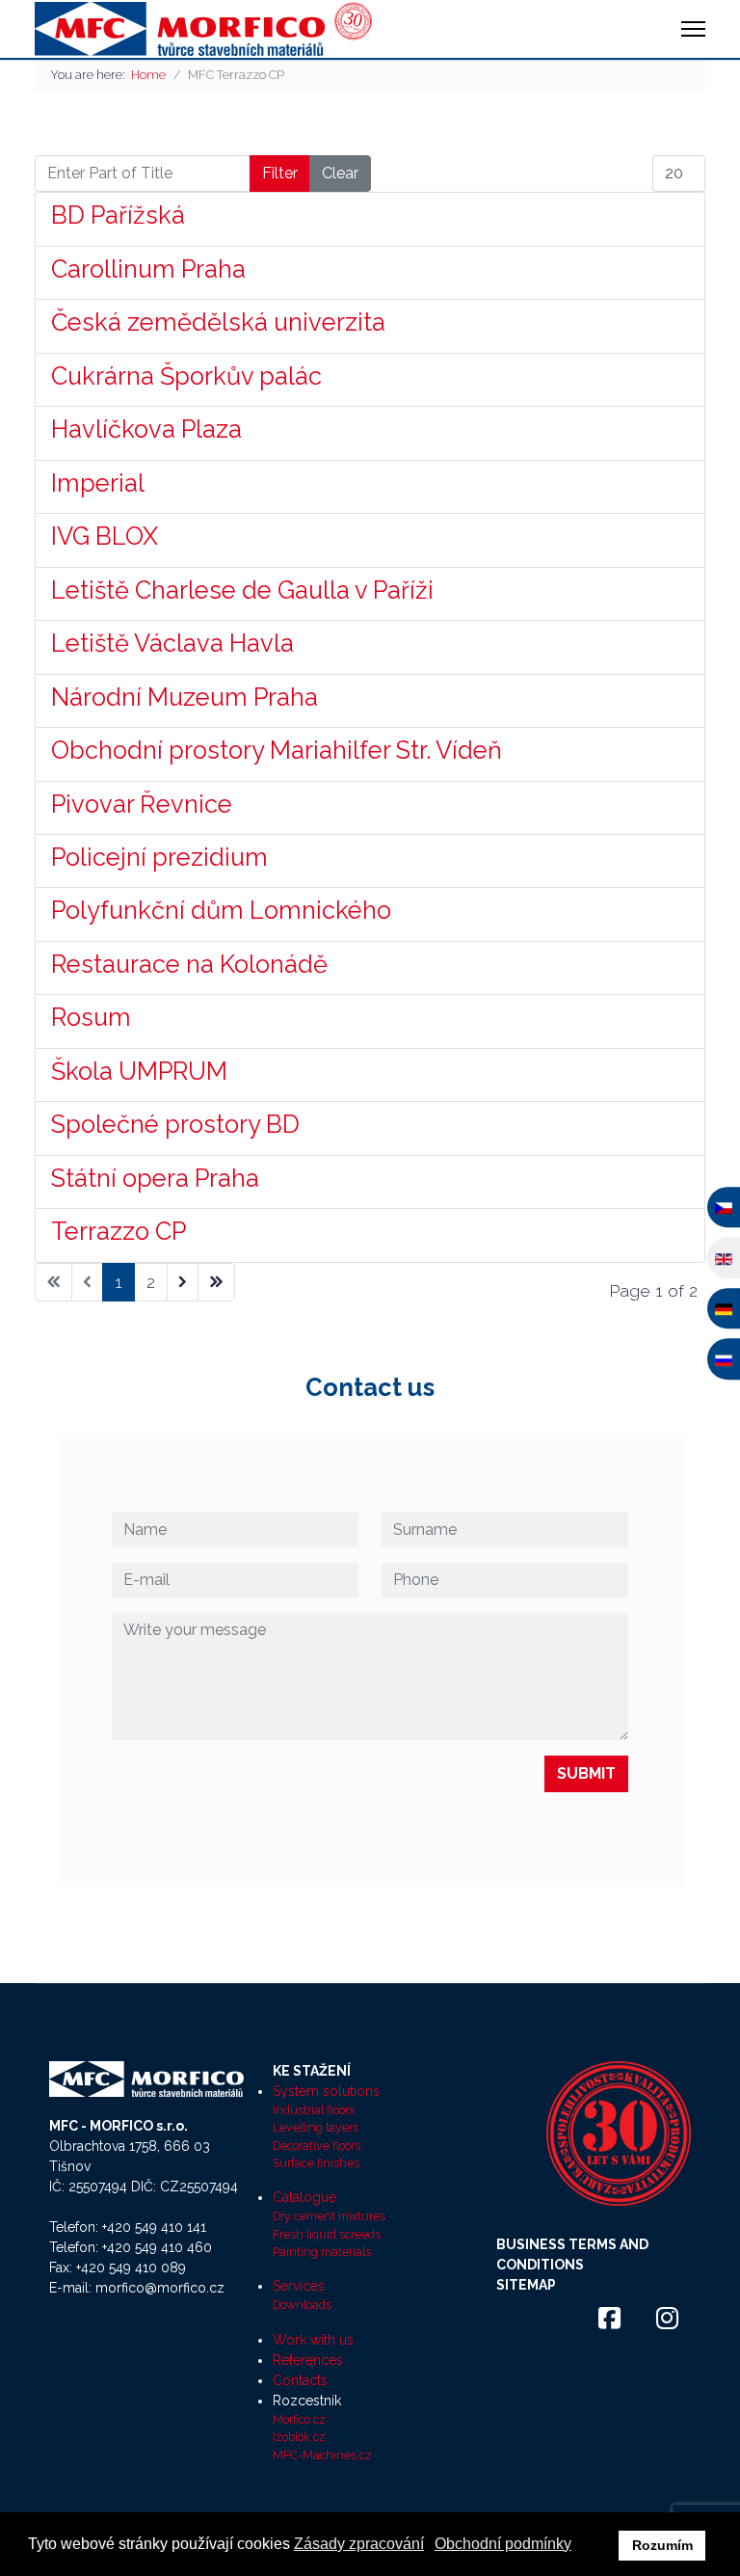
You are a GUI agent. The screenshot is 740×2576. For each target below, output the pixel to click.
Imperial (98, 483)
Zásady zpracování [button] (359, 2544)
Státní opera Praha (155, 1178)
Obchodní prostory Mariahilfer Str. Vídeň (277, 750)
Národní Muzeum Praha (185, 697)
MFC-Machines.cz (322, 2455)
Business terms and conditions (572, 2254)
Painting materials (322, 2252)
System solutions (326, 2091)
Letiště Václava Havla (172, 643)
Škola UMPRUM (139, 1071)
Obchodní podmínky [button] (503, 2544)
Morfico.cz (299, 2419)
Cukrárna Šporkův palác (186, 376)
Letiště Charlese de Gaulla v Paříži (242, 590)
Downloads (302, 2305)
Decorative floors (317, 2146)
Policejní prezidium (159, 857)
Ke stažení (312, 2071)
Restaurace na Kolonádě (189, 964)
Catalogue (304, 2197)
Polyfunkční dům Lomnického (221, 910)
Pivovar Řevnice (142, 804)
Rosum (91, 1017)
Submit (586, 1773)
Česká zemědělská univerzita (218, 322)
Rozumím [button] (662, 2545)
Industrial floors (314, 2110)
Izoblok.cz (299, 2437)
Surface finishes (316, 2163)
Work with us (313, 2340)
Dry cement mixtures (329, 2216)
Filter (280, 173)
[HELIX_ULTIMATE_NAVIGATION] (693, 29)
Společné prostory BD (175, 1124)
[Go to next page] (183, 1282)
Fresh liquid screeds (327, 2234)
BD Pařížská (118, 215)
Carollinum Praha (148, 269)
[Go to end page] (216, 1282)
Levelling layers (316, 2127)
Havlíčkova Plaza (146, 429)
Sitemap (526, 2285)
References (308, 2360)
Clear (340, 173)
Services (299, 2286)
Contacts (300, 2380)
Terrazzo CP (119, 1231)
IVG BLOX (105, 536)
